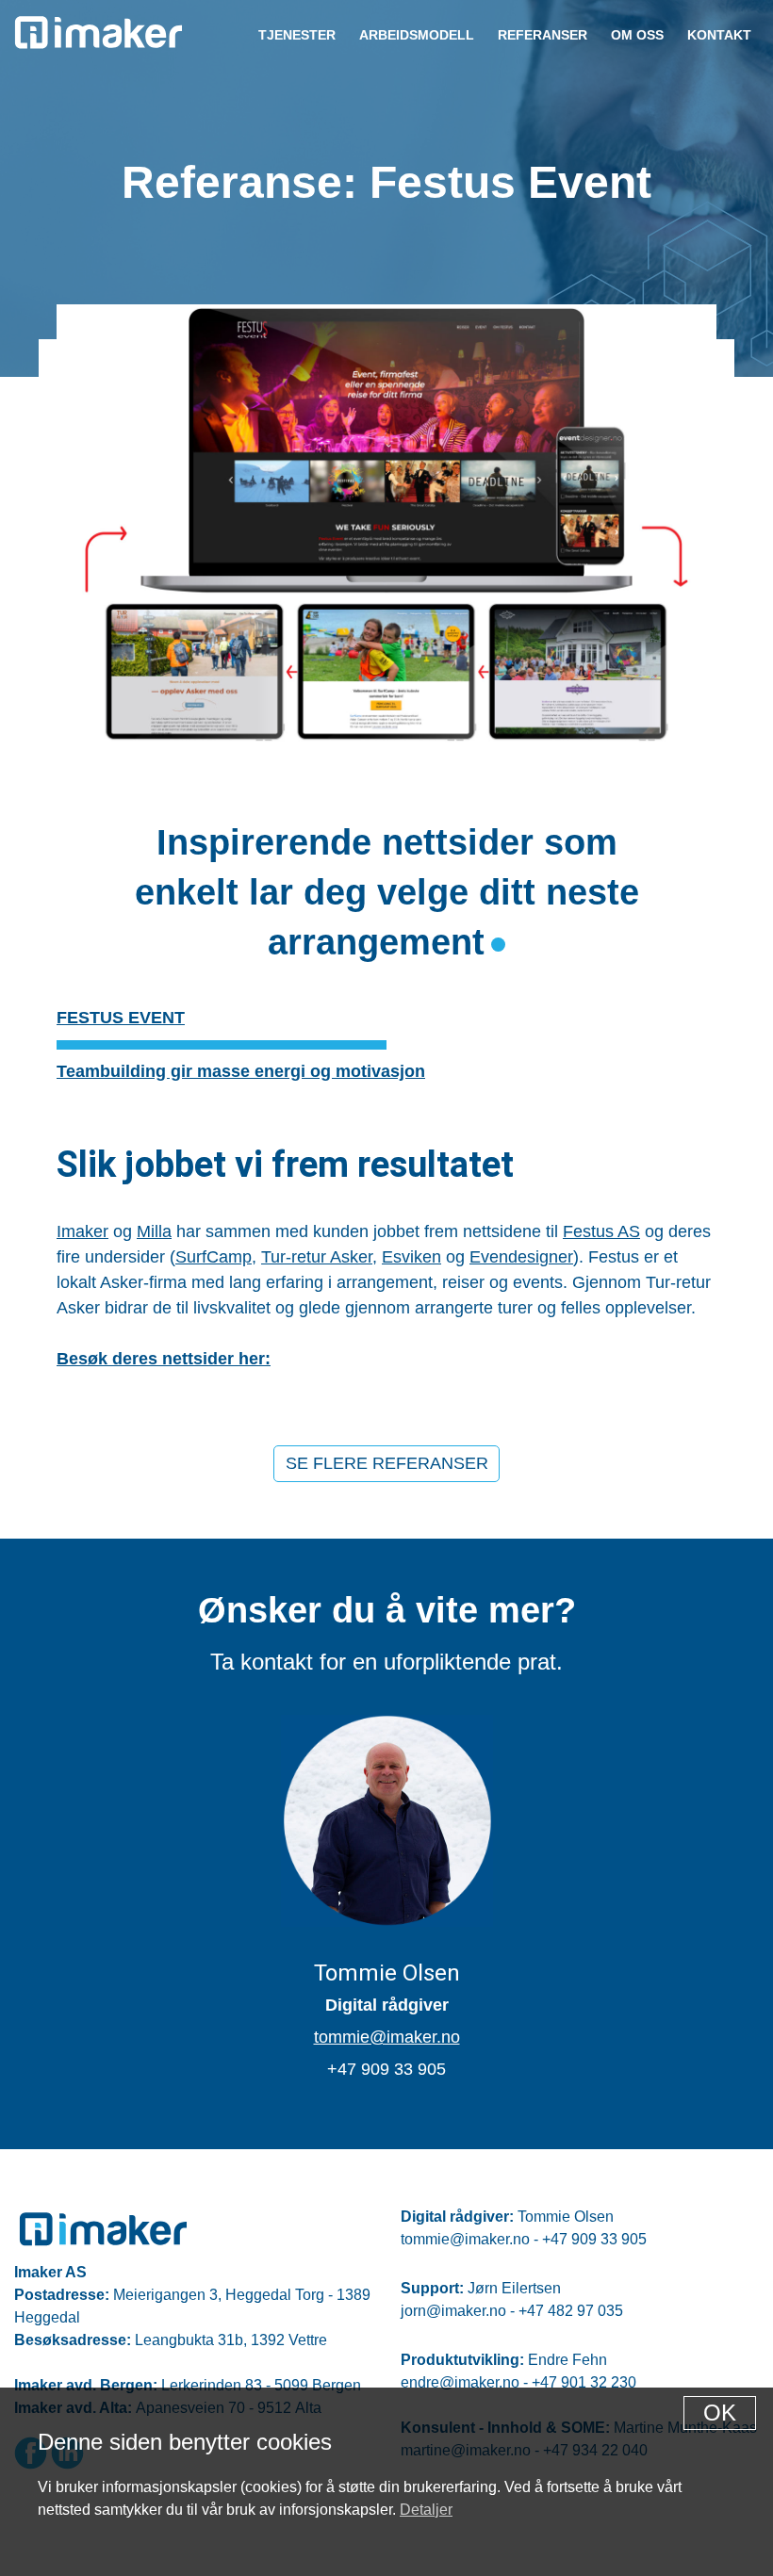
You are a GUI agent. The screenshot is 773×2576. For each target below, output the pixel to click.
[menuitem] (296, 34)
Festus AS (601, 1231)
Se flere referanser (387, 1463)
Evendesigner (521, 1257)
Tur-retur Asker (317, 1257)
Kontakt (719, 35)
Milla (154, 1231)
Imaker (82, 1231)
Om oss (637, 35)
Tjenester (297, 35)
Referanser (543, 35)
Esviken (411, 1257)
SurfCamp (214, 1257)
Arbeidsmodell (417, 35)
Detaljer (426, 2510)
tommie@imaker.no (387, 2037)
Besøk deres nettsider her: (164, 1359)
